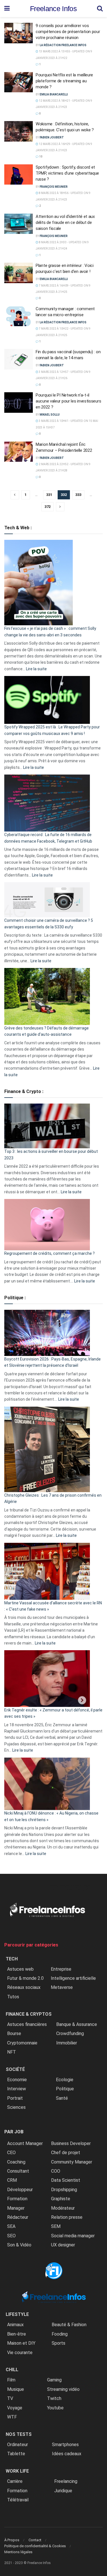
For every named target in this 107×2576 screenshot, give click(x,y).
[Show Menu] (7, 9)
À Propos (12, 2540)
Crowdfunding (70, 2033)
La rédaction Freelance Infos (63, 45)
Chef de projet (66, 2153)
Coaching (16, 2162)
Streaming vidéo (63, 2389)
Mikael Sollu (50, 415)
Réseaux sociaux (24, 1987)
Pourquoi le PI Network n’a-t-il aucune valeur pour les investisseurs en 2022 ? (68, 401)
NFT (12, 2052)
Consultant (18, 2171)
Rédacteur (18, 2217)
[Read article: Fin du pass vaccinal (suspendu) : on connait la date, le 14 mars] (19, 359)
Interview (17, 2089)
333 (78, 495)
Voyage (15, 2408)
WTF (12, 2417)
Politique (65, 2089)
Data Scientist (66, 2180)
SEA (11, 2226)
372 (48, 507)
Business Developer (71, 2143)
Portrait (15, 2098)
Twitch (54, 2398)
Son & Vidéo (19, 2245)
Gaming (54, 2380)
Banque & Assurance (77, 2024)
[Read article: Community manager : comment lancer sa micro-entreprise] (19, 316)
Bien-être (17, 2334)
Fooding (60, 2334)
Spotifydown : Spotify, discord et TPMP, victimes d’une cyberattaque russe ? (67, 173)
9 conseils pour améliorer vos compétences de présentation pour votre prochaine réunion (68, 32)
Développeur (20, 2190)
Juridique (63, 2491)
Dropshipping (64, 2190)
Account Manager (25, 2143)
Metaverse (62, 1987)
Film (11, 2380)
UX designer (63, 2245)
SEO (11, 2236)
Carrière (15, 2481)
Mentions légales (18, 2552)
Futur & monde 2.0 (25, 1978)
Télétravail (18, 2500)
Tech (12, 1959)
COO (56, 2171)
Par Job (14, 2132)
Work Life (17, 2471)
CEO (11, 2153)
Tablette (16, 2454)
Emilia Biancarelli (54, 94)
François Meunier (54, 187)
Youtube (55, 2408)
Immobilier (67, 2043)
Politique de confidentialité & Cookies (35, 2546)
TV (10, 2398)
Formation (17, 2199)
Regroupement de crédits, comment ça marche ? (50, 1253)
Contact (35, 2540)
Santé (62, 2098)
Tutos (13, 1997)
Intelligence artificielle (73, 1978)
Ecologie (65, 2080)
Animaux (15, 2325)
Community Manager (72, 2162)
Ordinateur (18, 2445)
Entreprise (61, 1969)
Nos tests (19, 2434)
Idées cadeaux (67, 2454)
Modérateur (63, 2208)
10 (41, 157)
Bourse (14, 2033)
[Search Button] (100, 9)
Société (15, 2069)
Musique (16, 2389)
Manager (16, 2208)
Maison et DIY (21, 2343)
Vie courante (20, 2353)
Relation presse (67, 2217)
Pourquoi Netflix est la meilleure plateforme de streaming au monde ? (64, 81)
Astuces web (20, 1969)
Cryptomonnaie (22, 2043)
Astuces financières (27, 2024)
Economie (17, 2080)
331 (49, 495)
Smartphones (65, 2445)
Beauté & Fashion (69, 2325)
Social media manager (73, 2236)
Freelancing (66, 2481)
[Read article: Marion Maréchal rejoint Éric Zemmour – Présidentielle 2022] (19, 452)
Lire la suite (36, 669)
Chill (12, 2370)
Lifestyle (17, 2314)
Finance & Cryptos (29, 2014)
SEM (56, 2226)
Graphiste (61, 2199)
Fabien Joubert (52, 137)
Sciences (16, 2107)
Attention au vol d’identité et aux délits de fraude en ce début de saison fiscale (65, 222)
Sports (58, 2343)
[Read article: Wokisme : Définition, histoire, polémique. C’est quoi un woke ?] (19, 131)
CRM (12, 2180)
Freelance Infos (53, 9)
